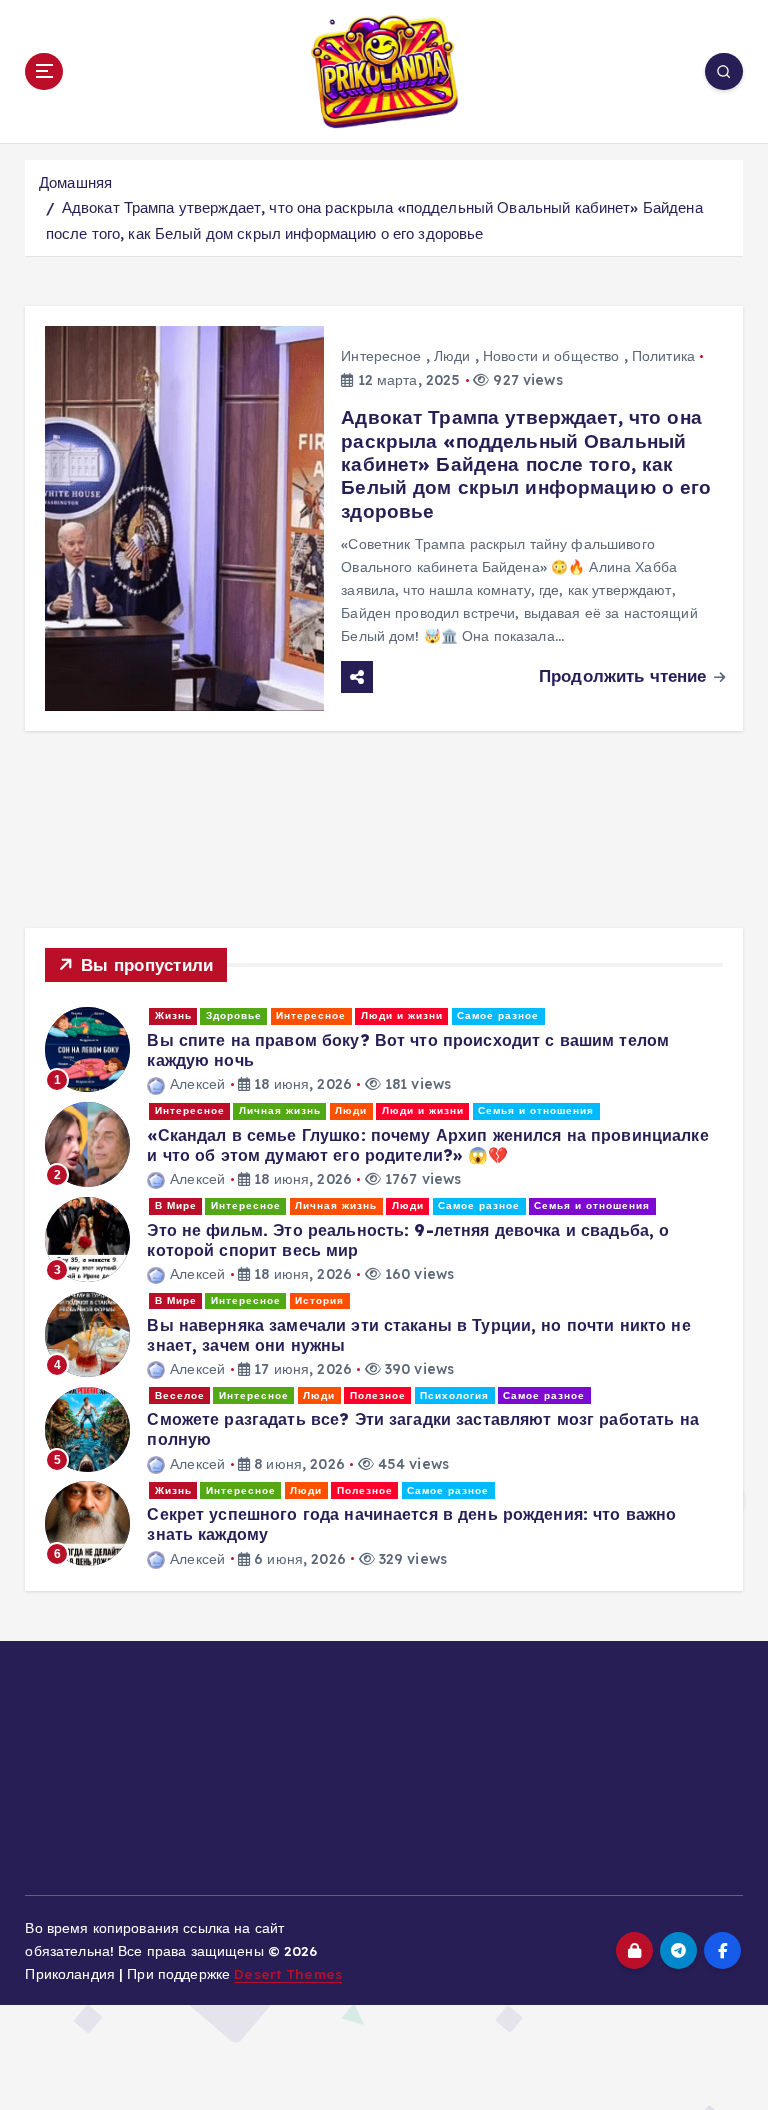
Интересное (381, 356)
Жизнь (173, 1015)
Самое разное (498, 1015)
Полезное (378, 1395)
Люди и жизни (402, 1015)
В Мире (176, 1205)
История (319, 1300)
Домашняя (75, 182)
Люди (452, 356)
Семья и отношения (536, 1110)
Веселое (180, 1395)
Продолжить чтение (625, 675)
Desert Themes (288, 1973)
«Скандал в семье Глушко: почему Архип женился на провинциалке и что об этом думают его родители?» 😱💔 (427, 1145)
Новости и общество (551, 356)
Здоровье (234, 1015)
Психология (454, 1395)
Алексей (197, 1084)
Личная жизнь (280, 1110)
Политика (663, 356)
